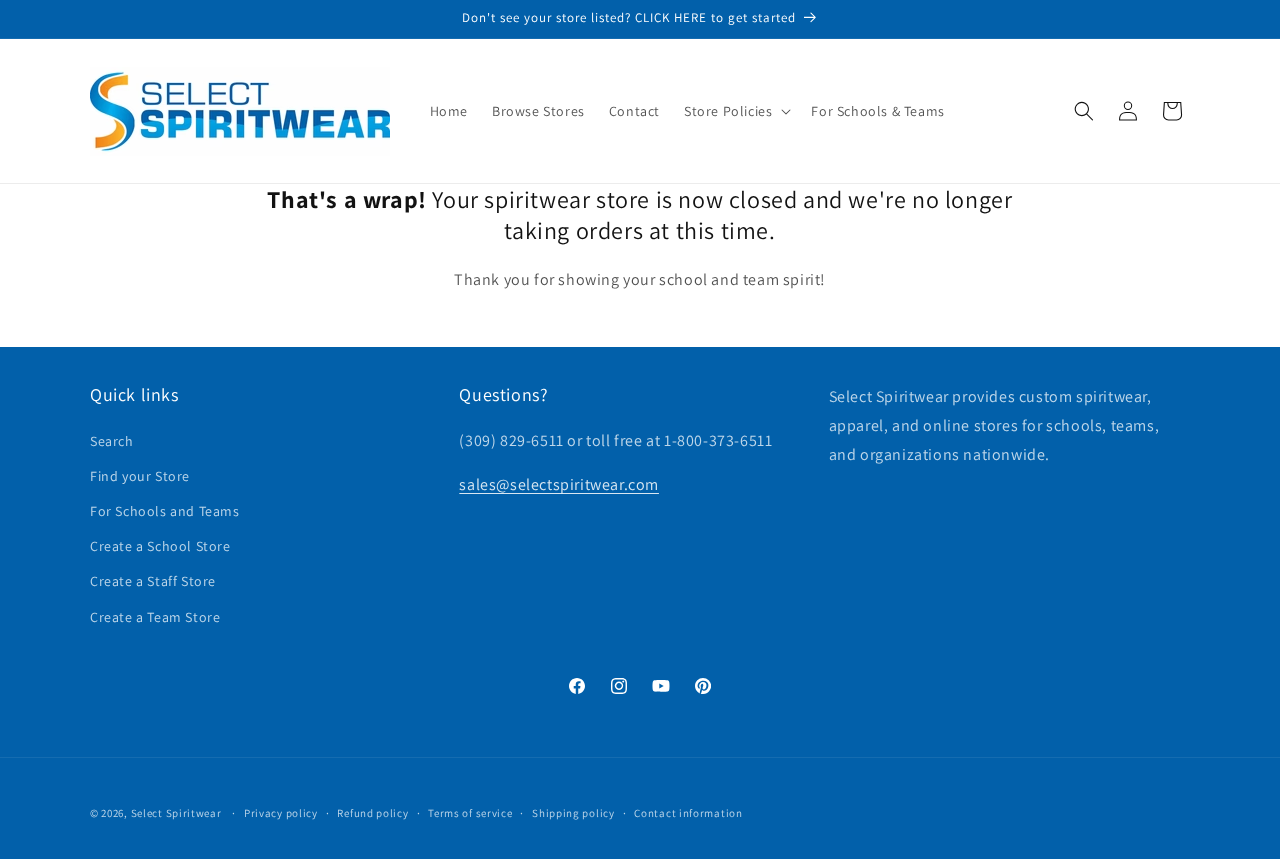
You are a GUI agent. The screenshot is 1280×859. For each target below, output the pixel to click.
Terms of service (470, 813)
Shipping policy (573, 813)
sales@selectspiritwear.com (559, 484)
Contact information (688, 813)
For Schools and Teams (165, 511)
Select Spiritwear (176, 813)
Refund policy (372, 813)
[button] (735, 111)
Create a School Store (160, 546)
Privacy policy (281, 813)
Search (112, 441)
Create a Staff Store (153, 581)
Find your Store (140, 476)
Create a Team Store (155, 617)
